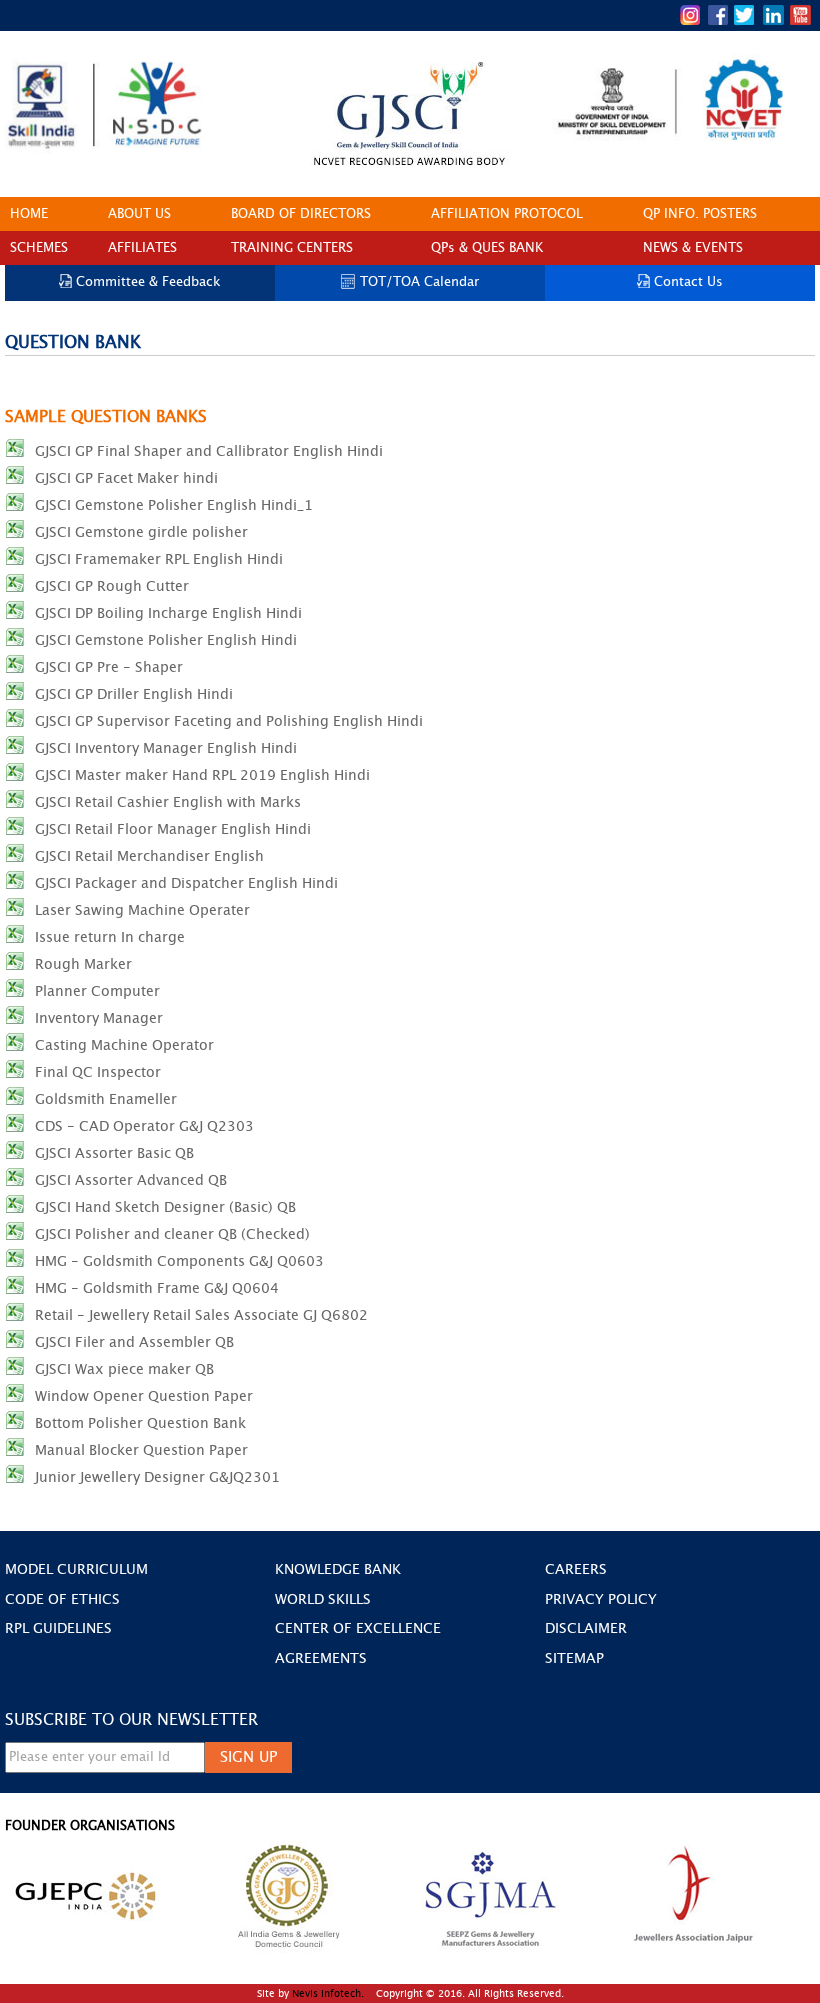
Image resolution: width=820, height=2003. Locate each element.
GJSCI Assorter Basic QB (114, 1153)
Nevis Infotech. (329, 1994)
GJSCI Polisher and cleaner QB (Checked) (172, 1234)
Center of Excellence (358, 1629)
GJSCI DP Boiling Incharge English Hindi (168, 613)
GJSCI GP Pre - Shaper (109, 667)
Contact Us (688, 282)
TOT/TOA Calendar (419, 282)
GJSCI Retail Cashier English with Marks (168, 802)
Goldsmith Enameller (106, 1099)
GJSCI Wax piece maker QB (124, 1369)
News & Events (693, 248)
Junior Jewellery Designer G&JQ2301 (157, 1477)
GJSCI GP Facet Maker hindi (126, 478)
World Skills (323, 1600)
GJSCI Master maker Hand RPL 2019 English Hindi (202, 775)
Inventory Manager (99, 1018)
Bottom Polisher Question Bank (140, 1423)
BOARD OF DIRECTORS (301, 214)
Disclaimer (586, 1629)
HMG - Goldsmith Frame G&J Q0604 (157, 1288)
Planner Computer (97, 991)
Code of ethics (62, 1600)
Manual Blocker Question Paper (141, 1450)
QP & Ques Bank (487, 248)
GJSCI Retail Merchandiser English (149, 856)
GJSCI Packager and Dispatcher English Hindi (186, 883)
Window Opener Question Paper (144, 1396)
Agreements (321, 1659)
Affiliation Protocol (507, 214)
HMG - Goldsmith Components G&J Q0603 (179, 1261)
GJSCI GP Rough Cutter (112, 586)
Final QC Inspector (98, 1072)
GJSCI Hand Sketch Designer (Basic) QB (165, 1207)
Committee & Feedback (148, 282)
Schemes (39, 248)
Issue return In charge (110, 937)
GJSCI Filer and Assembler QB (134, 1342)
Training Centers (292, 248)
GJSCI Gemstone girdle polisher (141, 532)
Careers (576, 1570)
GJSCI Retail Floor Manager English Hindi (173, 829)
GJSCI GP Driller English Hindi (134, 694)
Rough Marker (83, 964)
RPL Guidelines (58, 1629)
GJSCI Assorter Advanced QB (131, 1180)
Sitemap (574, 1659)
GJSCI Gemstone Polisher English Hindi (166, 640)
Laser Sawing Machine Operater (142, 910)
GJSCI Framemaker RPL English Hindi (159, 559)
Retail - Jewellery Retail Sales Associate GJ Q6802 (201, 1315)
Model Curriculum (76, 1570)
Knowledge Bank (338, 1570)
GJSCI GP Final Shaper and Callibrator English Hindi (209, 451)
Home (29, 214)
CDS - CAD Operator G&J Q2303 (144, 1126)
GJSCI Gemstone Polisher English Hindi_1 (174, 505)
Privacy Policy (601, 1600)
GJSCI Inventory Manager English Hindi (166, 748)
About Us (139, 214)
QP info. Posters (700, 214)
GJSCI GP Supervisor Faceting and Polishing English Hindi (229, 721)
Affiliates (142, 248)
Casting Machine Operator (124, 1045)
